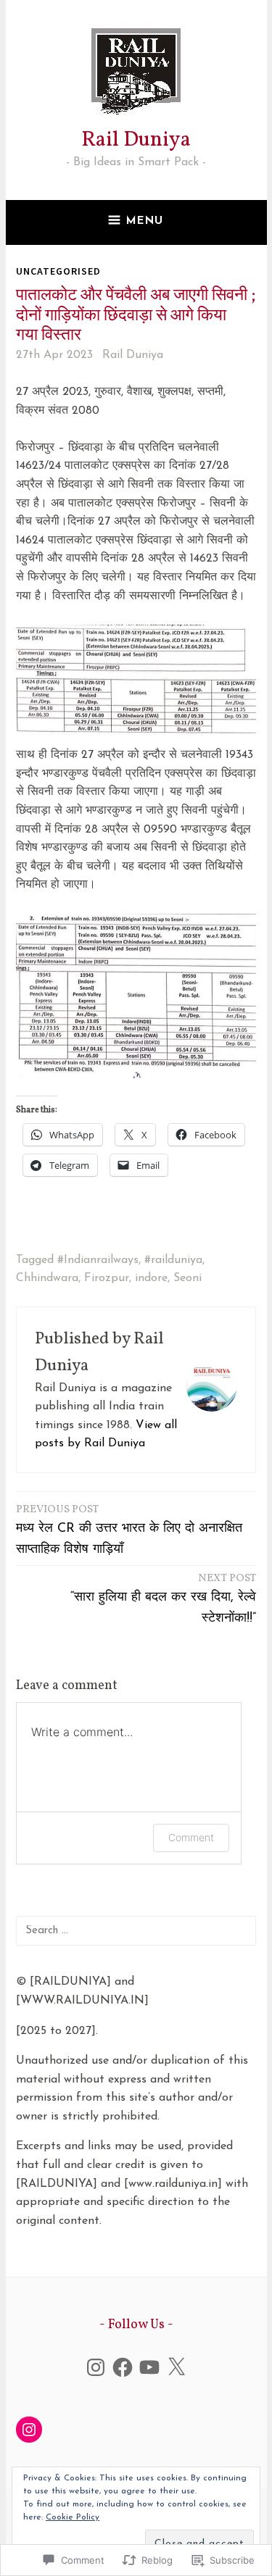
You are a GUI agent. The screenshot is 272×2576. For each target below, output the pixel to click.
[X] (176, 2367)
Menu (145, 221)
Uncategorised (58, 271)
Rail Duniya (136, 140)
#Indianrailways (98, 1260)
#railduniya (173, 1260)
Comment (191, 1837)
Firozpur (107, 1278)
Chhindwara (47, 1278)
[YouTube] (149, 2367)
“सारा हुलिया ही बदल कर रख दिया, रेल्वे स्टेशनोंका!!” (163, 1598)
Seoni (187, 1278)
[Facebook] (123, 2367)
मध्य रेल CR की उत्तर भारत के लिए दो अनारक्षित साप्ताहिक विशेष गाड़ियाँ (129, 1529)
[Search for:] (136, 1930)
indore (151, 1278)
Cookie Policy (73, 2517)
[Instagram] (96, 2367)
